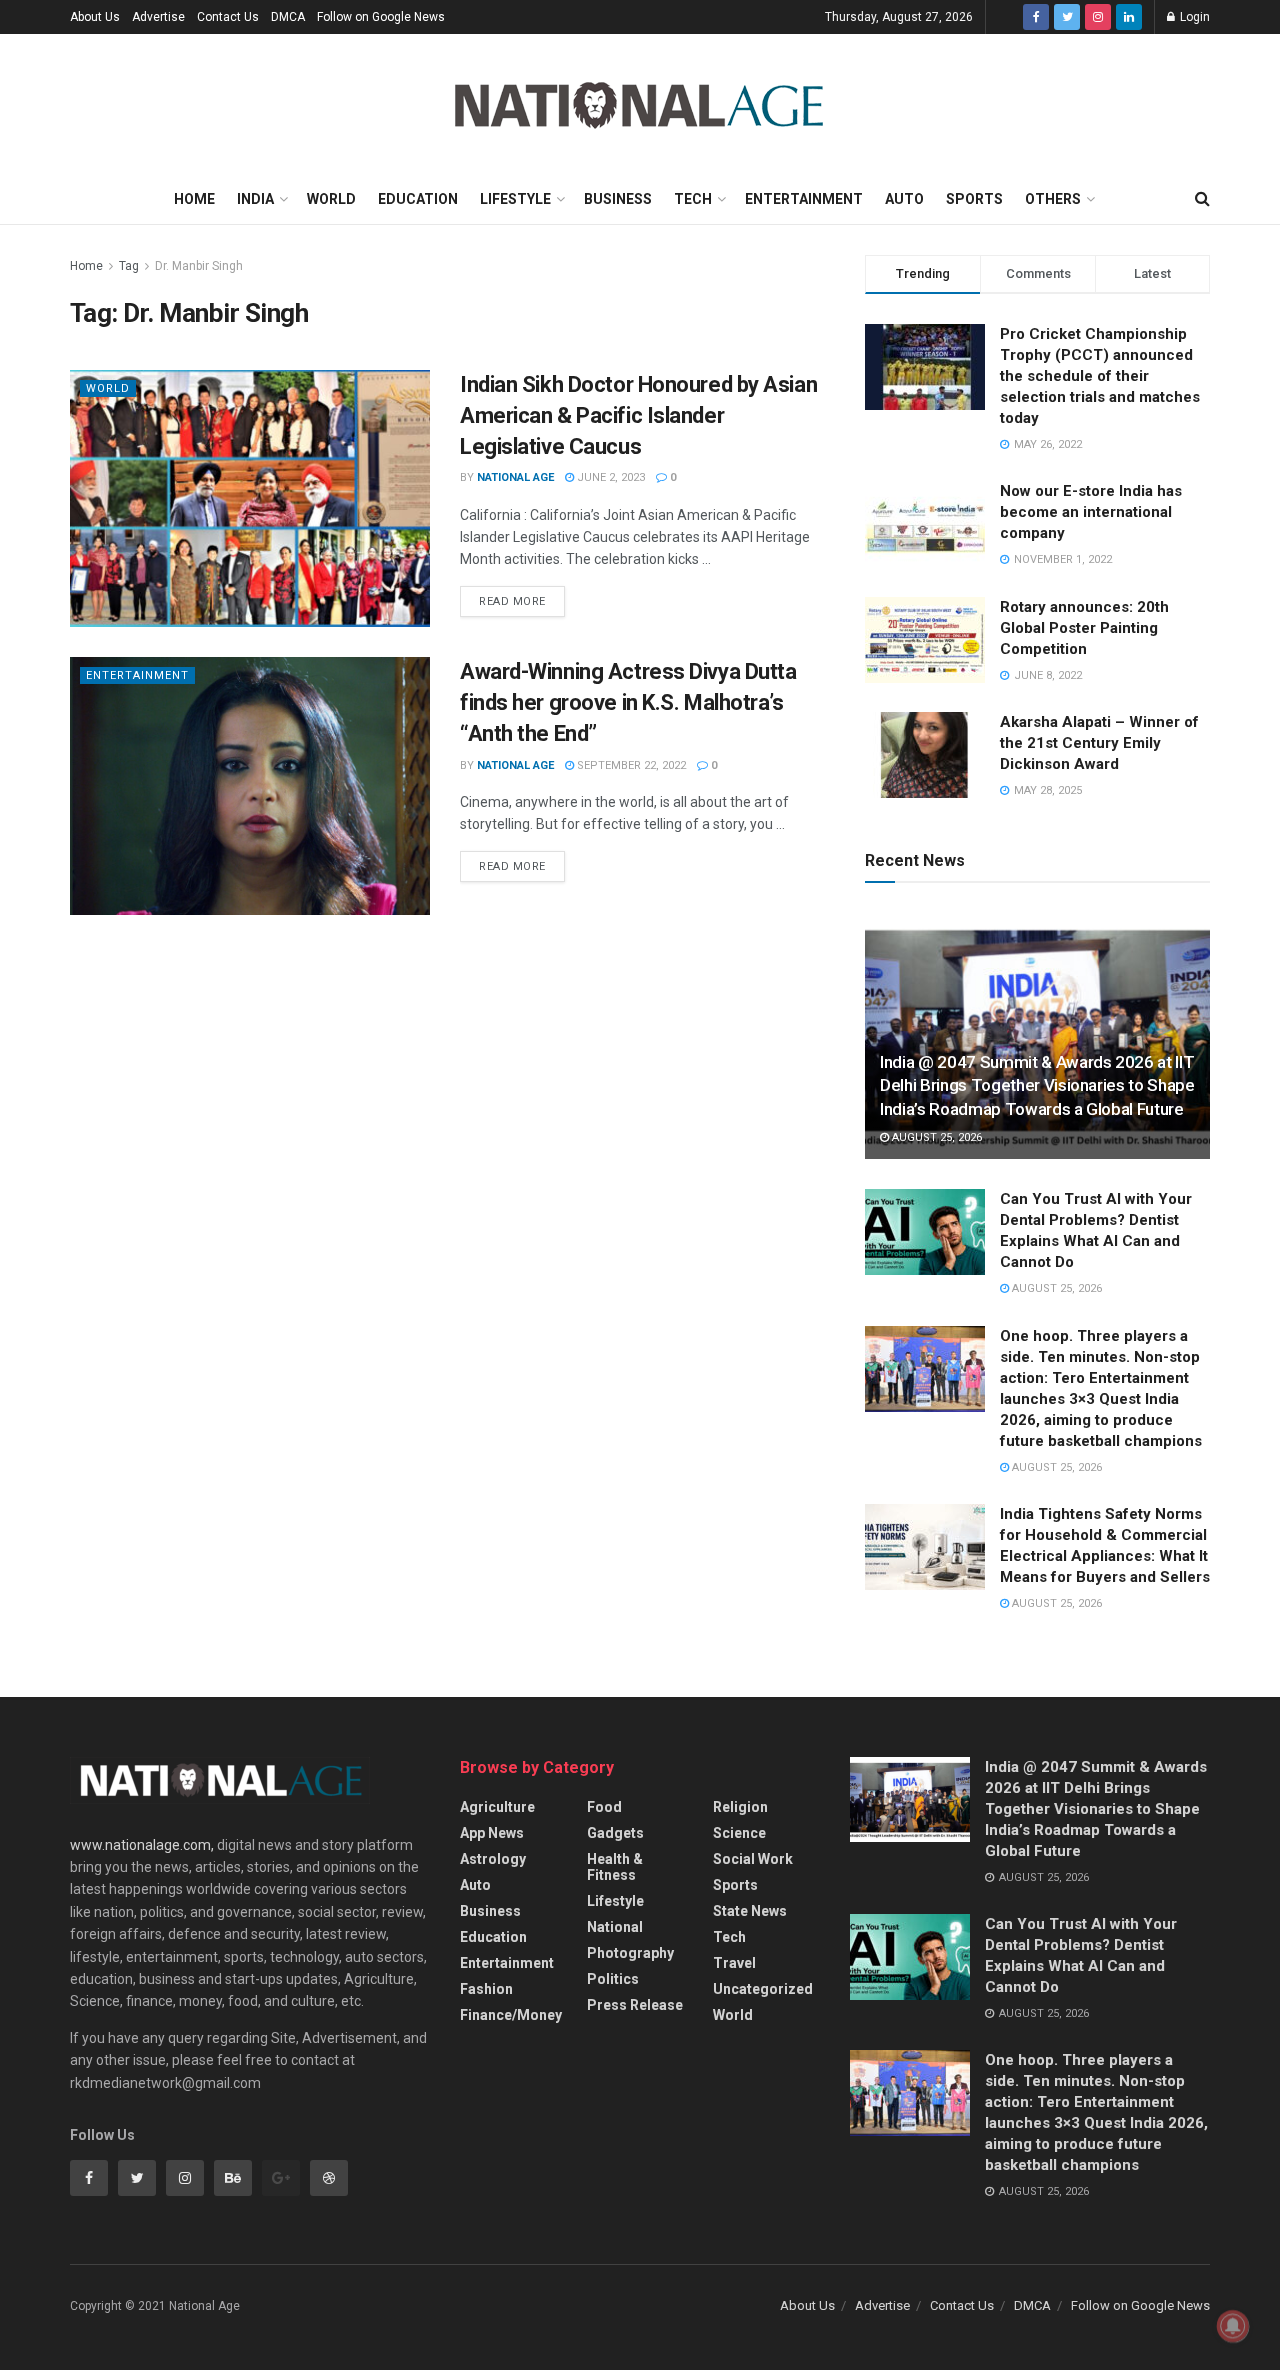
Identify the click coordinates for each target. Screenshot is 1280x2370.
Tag (129, 266)
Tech (693, 199)
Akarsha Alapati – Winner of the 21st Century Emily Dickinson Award (1099, 743)
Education (418, 199)
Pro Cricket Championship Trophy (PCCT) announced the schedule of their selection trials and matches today (1100, 376)
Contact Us (228, 17)
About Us (95, 17)
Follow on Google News (381, 17)
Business (618, 199)
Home (194, 199)
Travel (734, 1963)
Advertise (158, 17)
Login (1193, 17)
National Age (515, 477)
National (615, 1927)
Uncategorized (763, 1989)
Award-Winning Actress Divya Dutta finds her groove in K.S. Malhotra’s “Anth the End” (628, 702)
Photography (630, 1953)
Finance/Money (511, 2015)
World (331, 199)
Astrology (493, 1859)
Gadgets (615, 1833)
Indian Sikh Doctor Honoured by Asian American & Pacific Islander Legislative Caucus (638, 415)
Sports (974, 199)
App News (492, 1833)
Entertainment (804, 199)
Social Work (753, 1859)
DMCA (288, 17)
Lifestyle (515, 199)
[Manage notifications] (1233, 2326)
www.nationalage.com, (142, 1845)
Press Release (635, 2005)
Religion (740, 1807)
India (255, 199)
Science (739, 1833)
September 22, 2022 (630, 765)
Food (604, 1807)
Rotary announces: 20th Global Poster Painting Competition (1084, 628)
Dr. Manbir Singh (199, 266)
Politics (613, 1979)
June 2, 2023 (609, 477)
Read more (512, 601)
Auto (904, 199)
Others (1053, 199)
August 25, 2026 (935, 1137)
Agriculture (497, 1807)
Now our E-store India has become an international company (1091, 512)
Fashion (486, 1989)
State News (750, 1911)
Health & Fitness (615, 1867)
